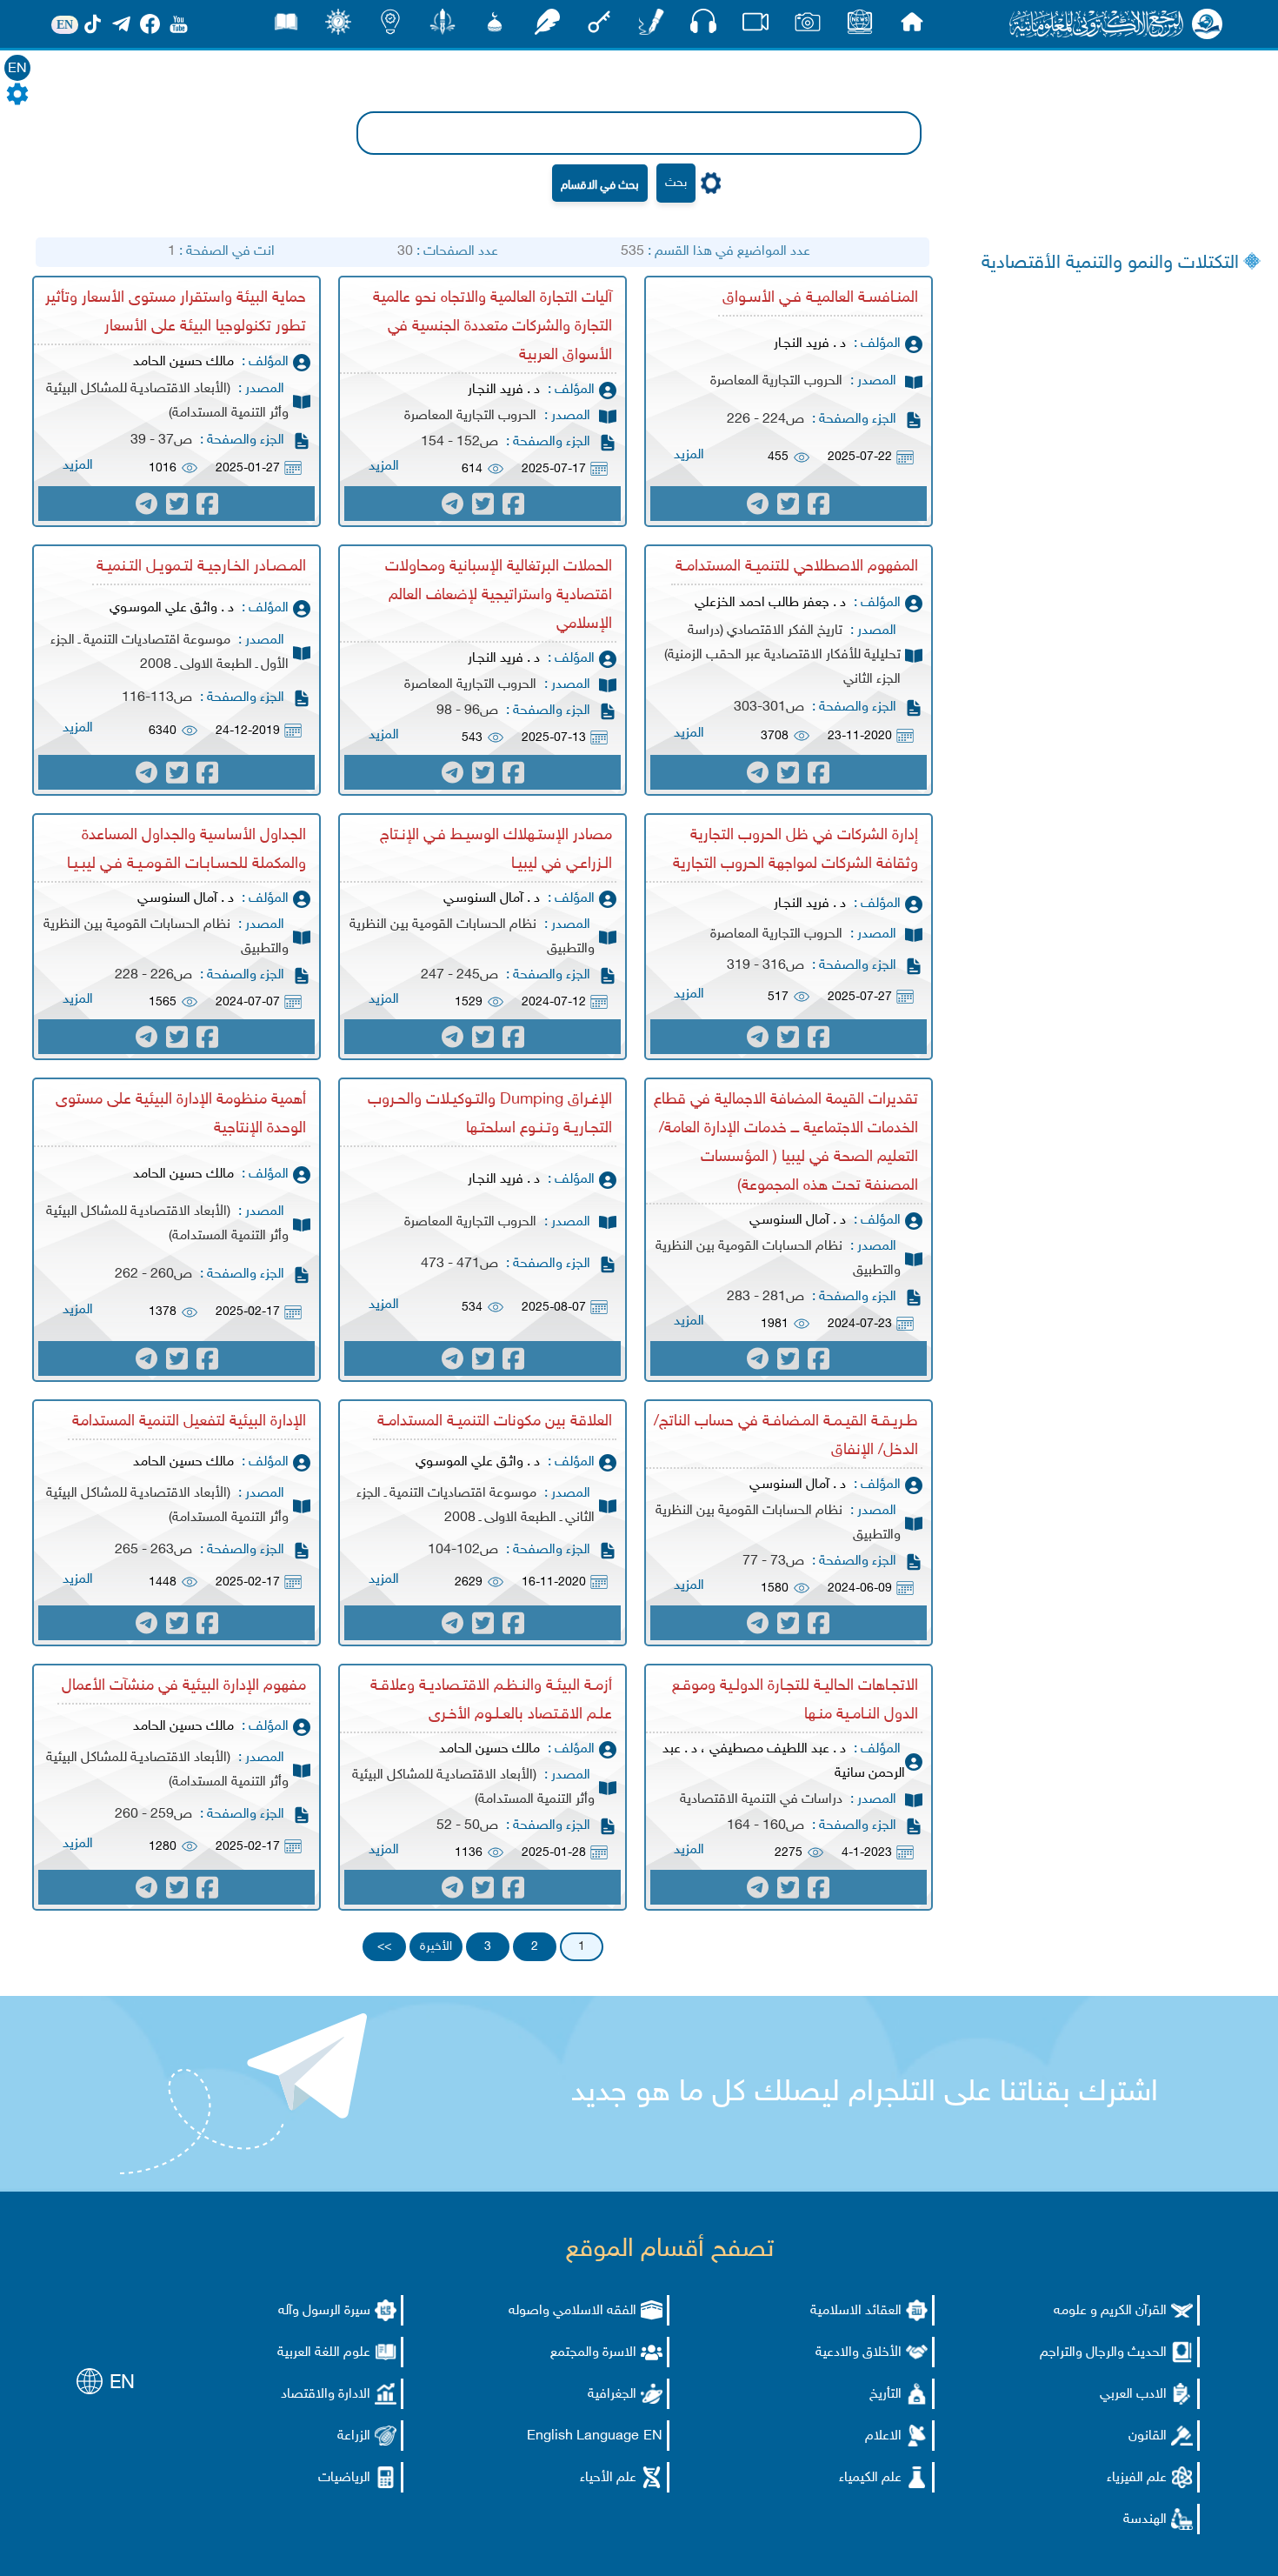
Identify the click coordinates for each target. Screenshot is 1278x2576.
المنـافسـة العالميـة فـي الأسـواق (820, 298)
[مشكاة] (495, 27)
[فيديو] (755, 27)
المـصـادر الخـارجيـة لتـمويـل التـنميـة (201, 567)
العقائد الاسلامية (856, 2311)
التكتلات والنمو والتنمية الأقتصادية (1110, 264)
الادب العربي (1133, 2395)
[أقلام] (651, 27)
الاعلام (883, 2436)
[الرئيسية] (912, 27)
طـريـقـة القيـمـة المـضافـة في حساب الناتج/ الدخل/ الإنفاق (786, 1436)
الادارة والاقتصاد (326, 2395)
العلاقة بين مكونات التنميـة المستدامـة (495, 1422)
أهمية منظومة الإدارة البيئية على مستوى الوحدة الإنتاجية (181, 1114)
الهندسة (1145, 2520)
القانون (1148, 2436)
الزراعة (354, 2436)
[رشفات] (547, 27)
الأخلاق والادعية (859, 2353)
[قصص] (286, 27)
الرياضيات (344, 2478)
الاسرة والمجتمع (593, 2353)
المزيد (689, 455)
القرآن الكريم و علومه (1110, 2311)
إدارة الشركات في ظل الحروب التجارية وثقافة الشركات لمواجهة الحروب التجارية (795, 850)
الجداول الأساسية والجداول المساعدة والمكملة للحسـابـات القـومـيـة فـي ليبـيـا (186, 850)
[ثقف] (338, 27)
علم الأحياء (608, 2478)
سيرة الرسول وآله (324, 2311)
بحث (676, 183)
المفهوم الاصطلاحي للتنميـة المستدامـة (797, 567)
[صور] (808, 27)
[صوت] (703, 26)
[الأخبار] (860, 27)
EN (17, 69)
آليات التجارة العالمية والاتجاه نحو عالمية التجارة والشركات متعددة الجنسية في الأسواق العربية (493, 327)
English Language (583, 2436)
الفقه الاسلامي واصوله (572, 2311)
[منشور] (443, 27)
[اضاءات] (390, 27)
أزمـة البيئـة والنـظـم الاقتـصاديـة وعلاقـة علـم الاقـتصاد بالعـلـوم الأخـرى (491, 1701)
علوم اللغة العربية (324, 2353)
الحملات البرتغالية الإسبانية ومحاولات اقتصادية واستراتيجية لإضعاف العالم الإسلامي (499, 596)
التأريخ (885, 2395)
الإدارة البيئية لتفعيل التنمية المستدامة (189, 1422)
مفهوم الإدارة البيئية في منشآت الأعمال (184, 1686)
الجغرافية (612, 2395)
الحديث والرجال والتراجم (1103, 2353)
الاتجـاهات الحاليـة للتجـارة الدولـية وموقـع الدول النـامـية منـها (795, 1701)
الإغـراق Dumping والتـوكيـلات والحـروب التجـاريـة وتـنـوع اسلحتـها (490, 1114)
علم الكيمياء (870, 2478)
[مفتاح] (599, 27)
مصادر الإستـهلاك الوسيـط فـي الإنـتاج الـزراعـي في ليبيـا (496, 850)
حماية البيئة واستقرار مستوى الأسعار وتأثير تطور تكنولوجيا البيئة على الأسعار (176, 313)
